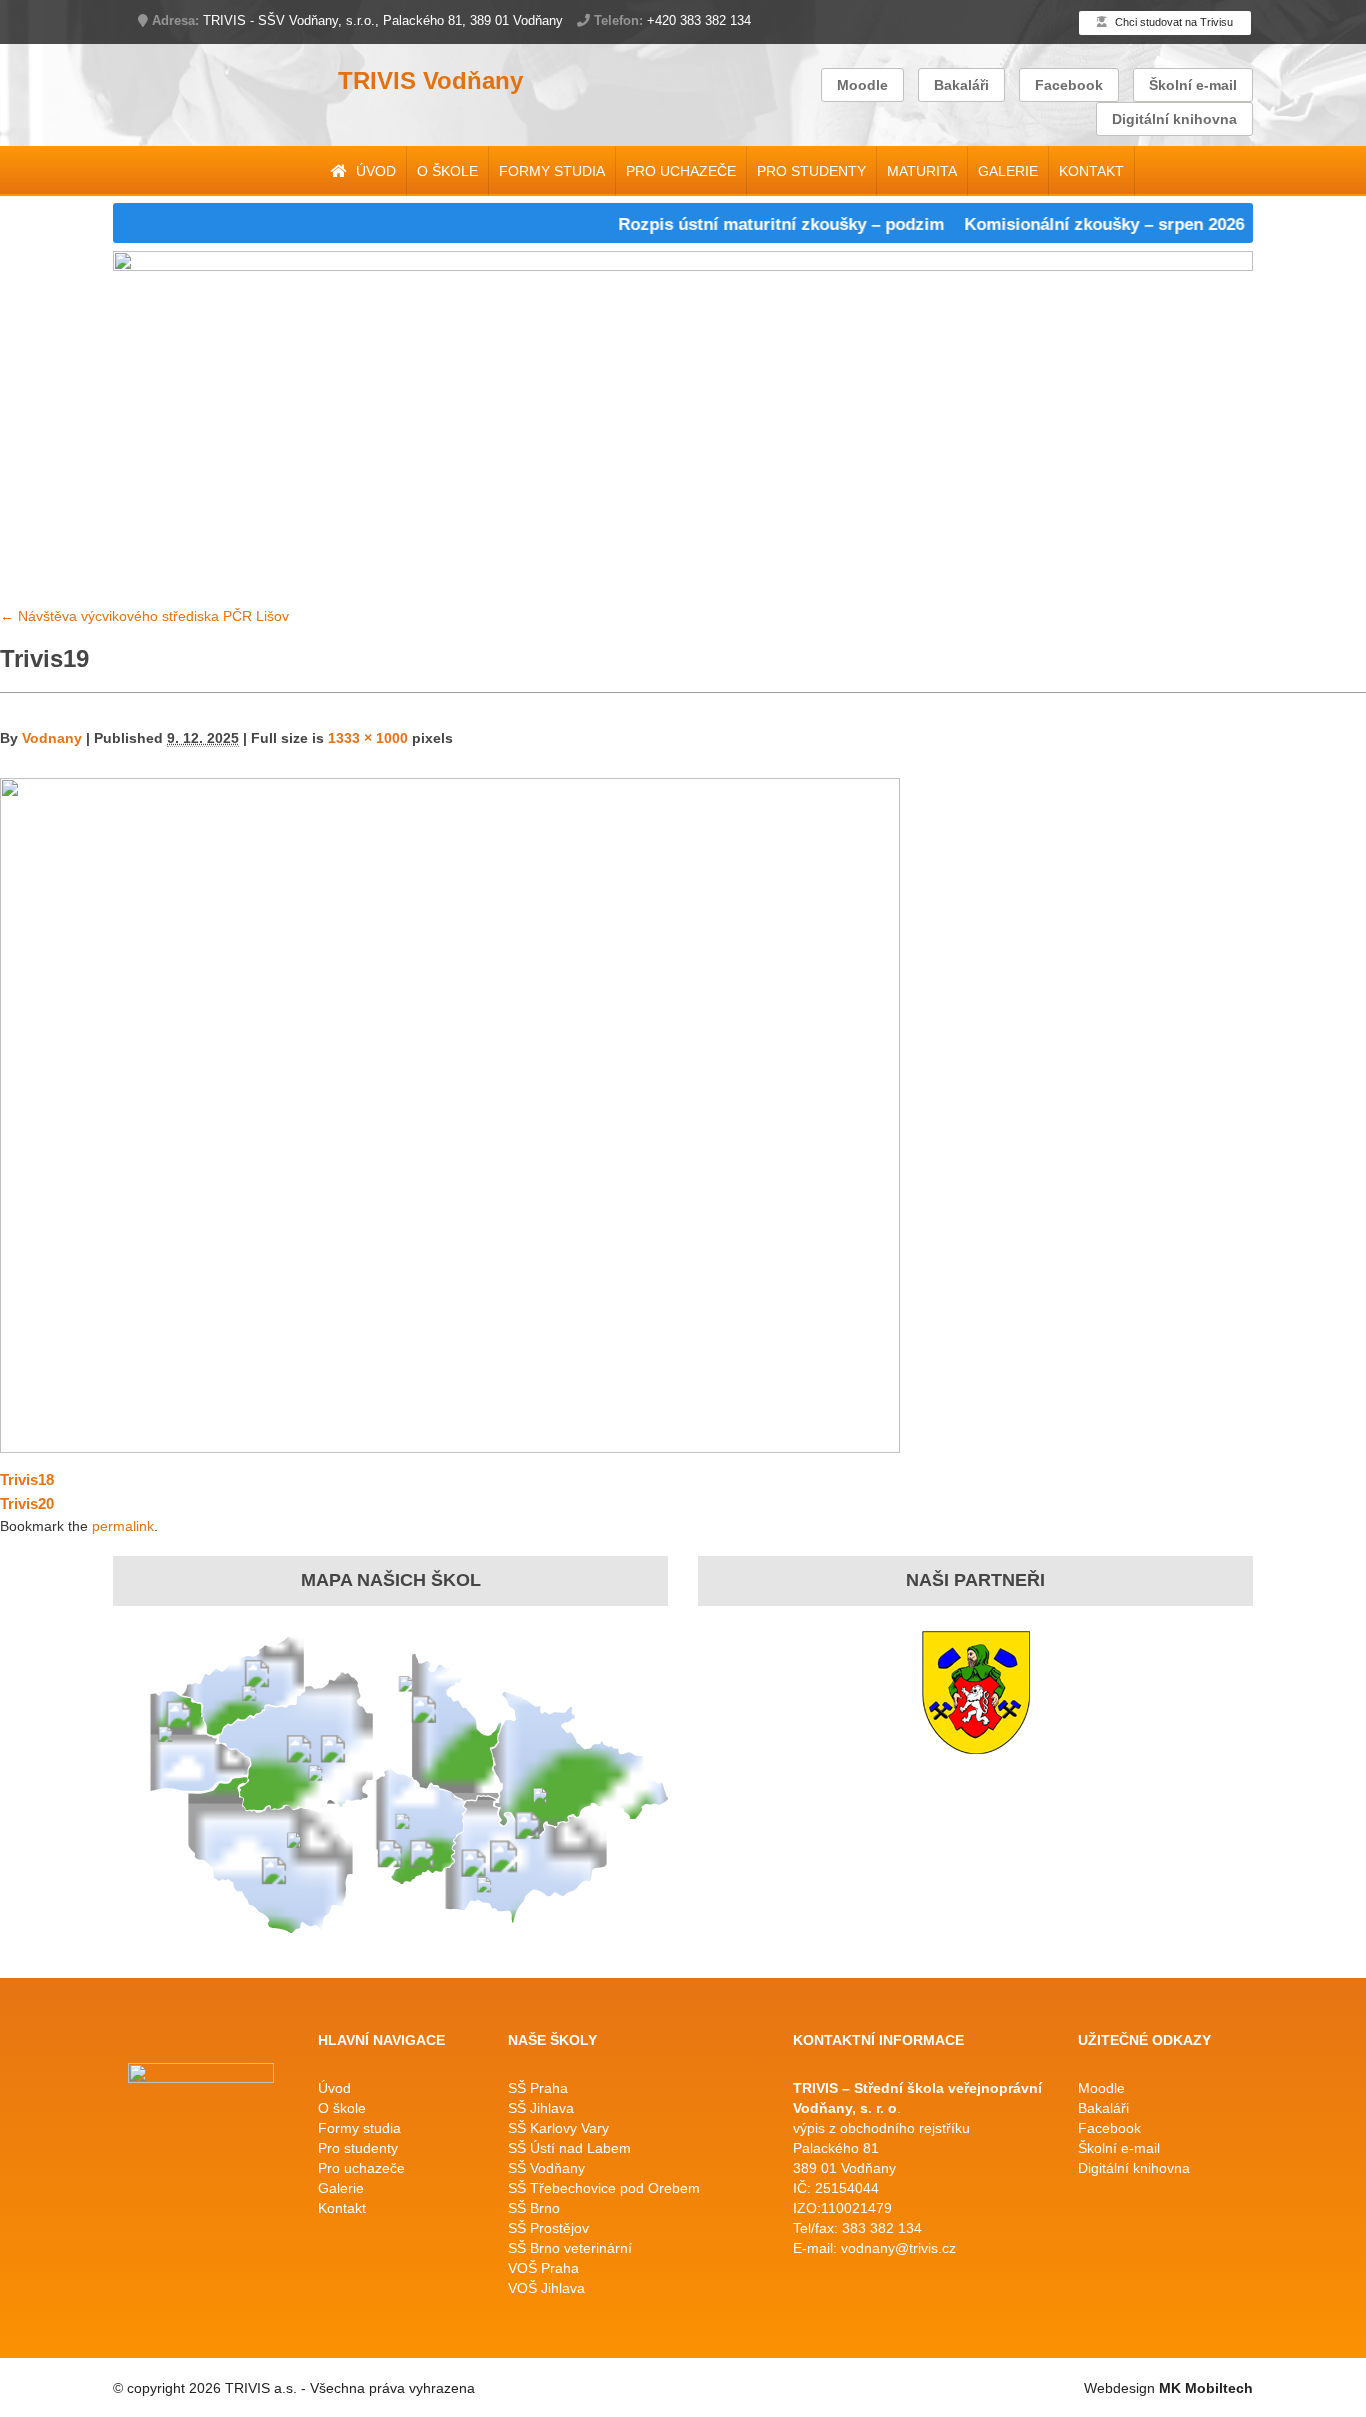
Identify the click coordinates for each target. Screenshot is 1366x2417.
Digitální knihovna (1174, 119)
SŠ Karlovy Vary (558, 2128)
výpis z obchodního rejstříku (881, 2128)
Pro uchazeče (681, 171)
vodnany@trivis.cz (898, 2248)
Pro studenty (811, 171)
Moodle (862, 85)
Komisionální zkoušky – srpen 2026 (1071, 224)
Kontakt (1091, 171)
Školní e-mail (1193, 85)
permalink (123, 1526)
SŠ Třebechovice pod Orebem (604, 2188)
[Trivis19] (450, 1113)
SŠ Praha (538, 2088)
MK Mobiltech (1206, 2388)
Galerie (1008, 171)
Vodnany (52, 738)
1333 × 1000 (368, 738)
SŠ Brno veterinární (570, 2248)
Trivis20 (27, 1503)
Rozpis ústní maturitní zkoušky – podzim (748, 224)
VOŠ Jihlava (546, 2288)
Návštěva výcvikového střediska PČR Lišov (144, 616)
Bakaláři (961, 85)
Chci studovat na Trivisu (1172, 22)
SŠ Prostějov (548, 2228)
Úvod (374, 171)
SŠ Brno (534, 2208)
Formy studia (552, 171)
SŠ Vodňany (546, 2168)
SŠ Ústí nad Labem (569, 2148)
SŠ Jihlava (541, 2108)
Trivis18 (27, 1479)
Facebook (1069, 85)
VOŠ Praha (543, 2268)
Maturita (922, 171)
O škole (447, 171)
